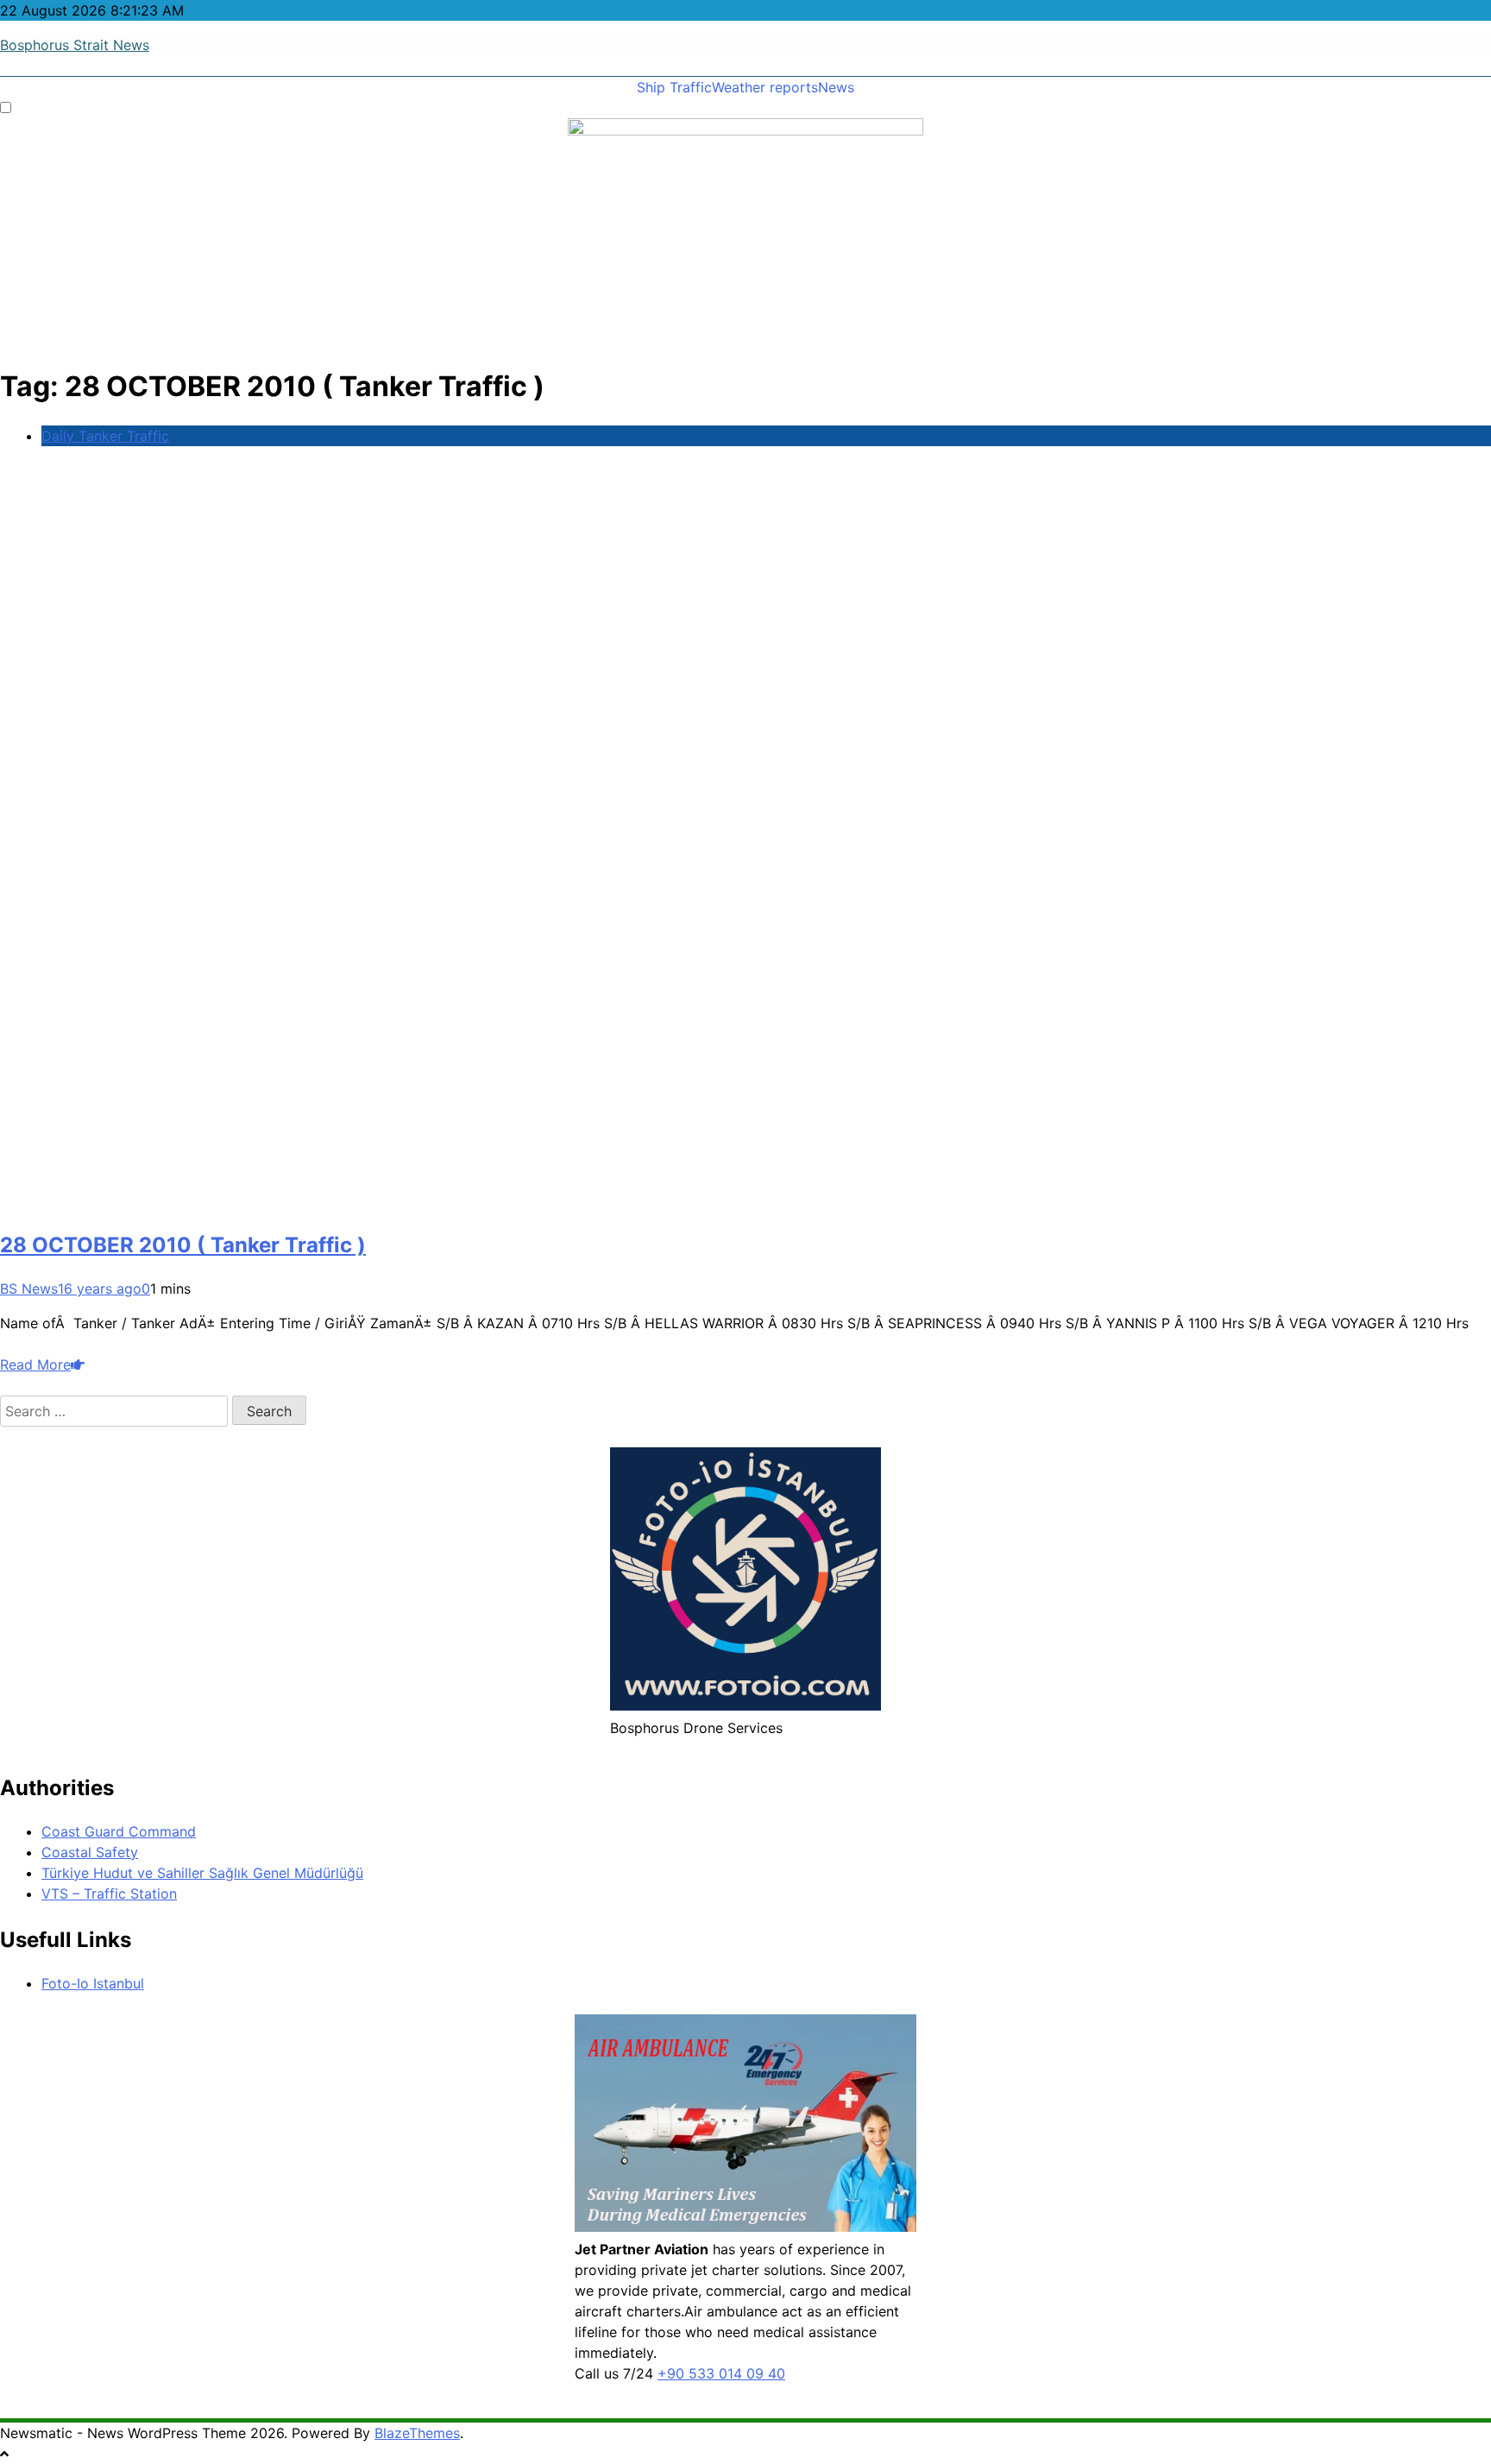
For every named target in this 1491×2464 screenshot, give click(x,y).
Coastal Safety (90, 1852)
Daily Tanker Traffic (105, 436)
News (836, 87)
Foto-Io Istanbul (93, 1983)
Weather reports (765, 87)
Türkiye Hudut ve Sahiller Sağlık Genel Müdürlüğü (202, 1873)
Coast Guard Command (119, 1831)
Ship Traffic (674, 87)
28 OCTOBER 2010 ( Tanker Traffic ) (183, 1245)
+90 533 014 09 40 (721, 2373)
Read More (35, 1364)
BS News (29, 1289)
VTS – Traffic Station (109, 1894)
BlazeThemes (417, 2433)
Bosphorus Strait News (75, 45)
